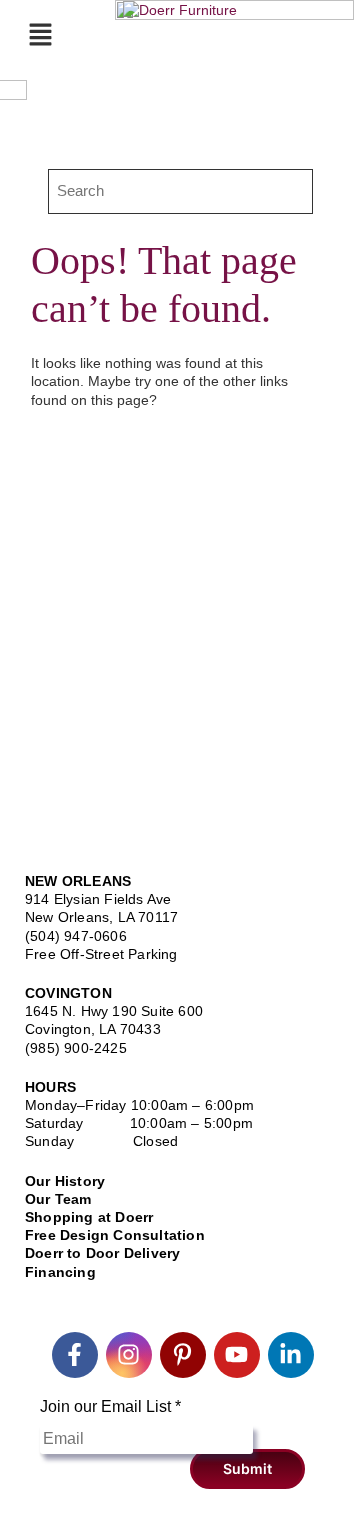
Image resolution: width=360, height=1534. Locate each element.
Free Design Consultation (115, 1235)
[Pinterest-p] (183, 1355)
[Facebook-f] (75, 1355)
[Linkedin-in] (291, 1355)
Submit (247, 1468)
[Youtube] (237, 1355)
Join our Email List (110, 1406)
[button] (40, 34)
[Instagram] (129, 1355)
